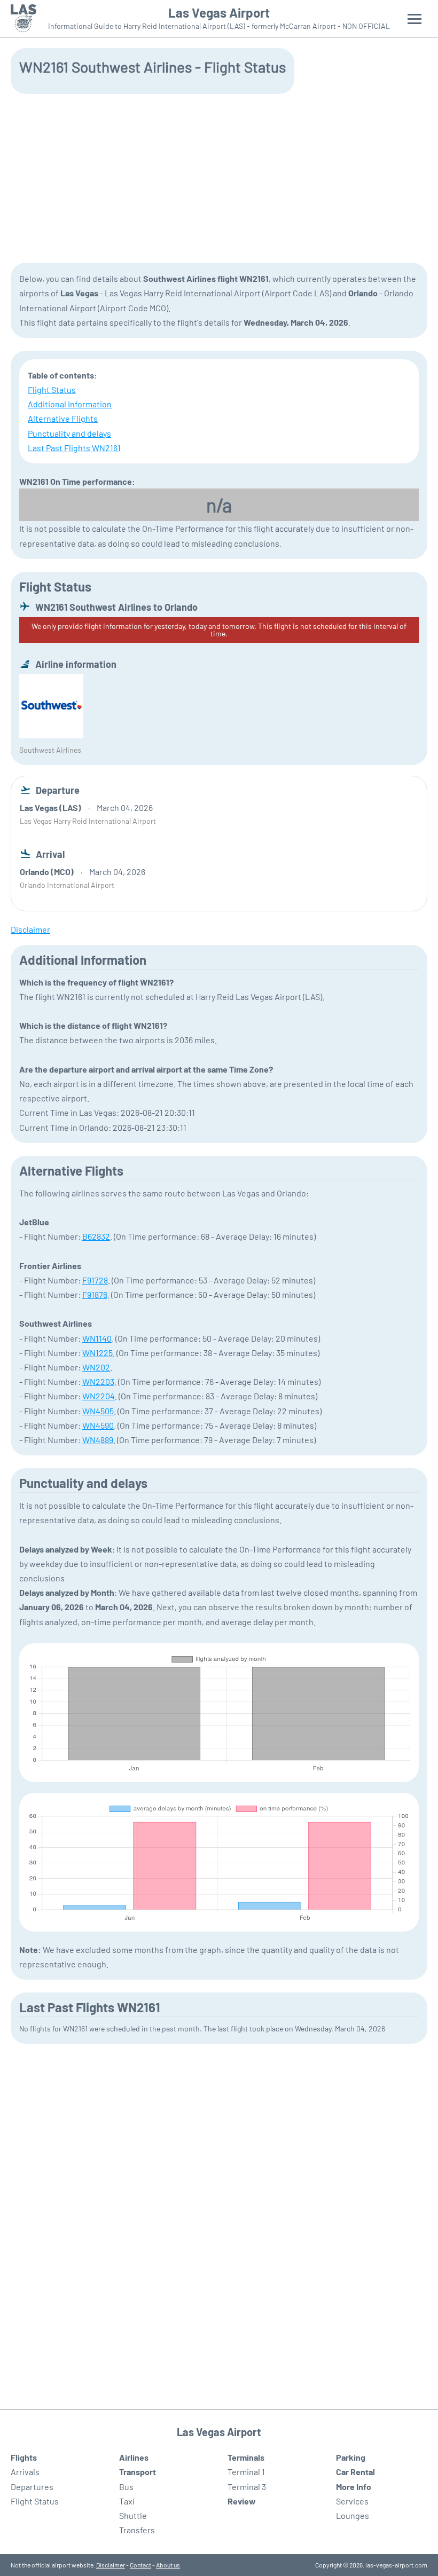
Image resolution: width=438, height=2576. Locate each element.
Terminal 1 (246, 2472)
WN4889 (98, 1440)
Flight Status (52, 389)
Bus (126, 2487)
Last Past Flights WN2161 (74, 448)
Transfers (137, 2530)
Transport (138, 2472)
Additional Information (70, 404)
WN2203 (98, 1381)
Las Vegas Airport (219, 13)
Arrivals (25, 2472)
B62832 (96, 1236)
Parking (351, 2457)
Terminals (246, 2457)
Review (242, 2501)
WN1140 (97, 1338)
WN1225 (97, 1353)
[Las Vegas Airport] (24, 18)
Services (352, 2501)
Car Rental (355, 2472)
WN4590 (98, 1425)
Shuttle (133, 2515)
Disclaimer (111, 2565)
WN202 (96, 1367)
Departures (32, 2487)
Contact (140, 2565)
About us (168, 2565)
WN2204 (99, 1396)
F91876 (95, 1294)
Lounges (353, 2515)
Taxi (127, 2501)
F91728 (95, 1280)
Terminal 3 (247, 2487)
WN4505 (98, 1411)
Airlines (134, 2457)
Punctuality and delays (69, 433)
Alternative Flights (63, 418)
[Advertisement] (219, 177)
